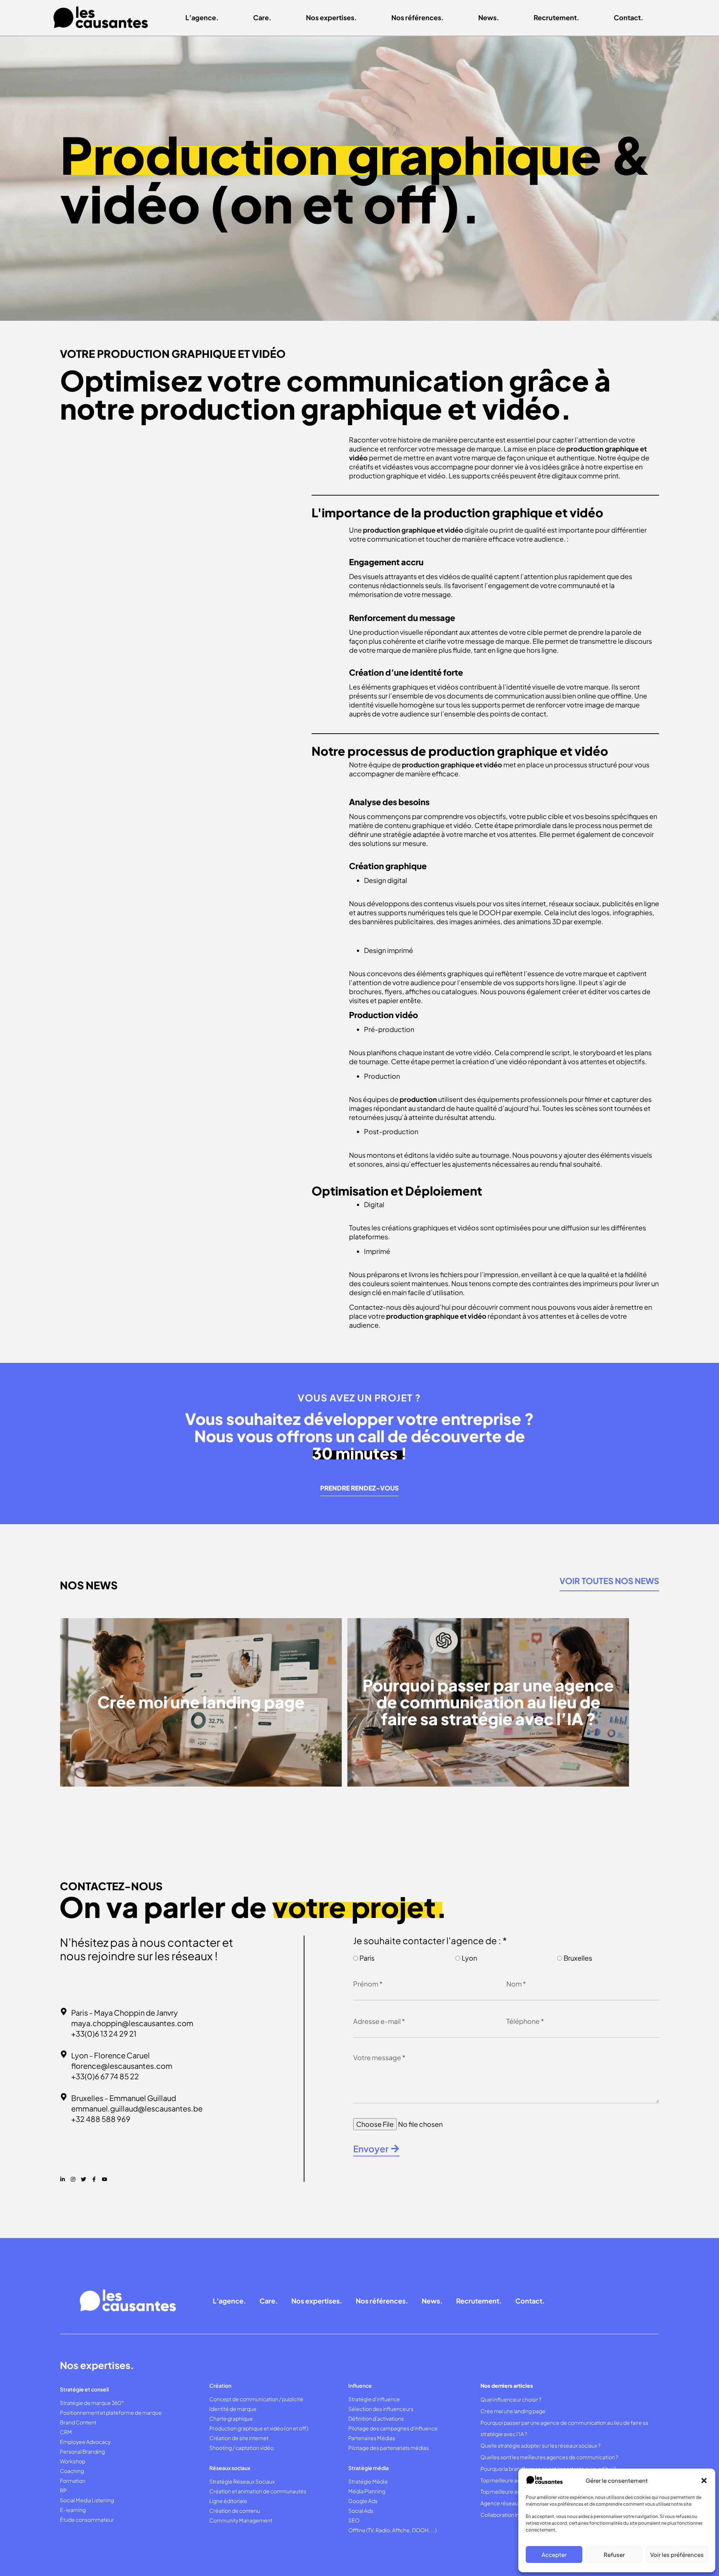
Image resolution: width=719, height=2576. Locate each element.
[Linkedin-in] (63, 2179)
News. (489, 17)
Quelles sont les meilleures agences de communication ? (549, 2457)
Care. (262, 17)
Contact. (629, 17)
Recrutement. (556, 17)
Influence (360, 2385)
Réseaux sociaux (230, 2468)
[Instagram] (73, 2179)
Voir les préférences (677, 2554)
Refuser (614, 2554)
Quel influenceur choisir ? (511, 2399)
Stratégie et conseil (84, 2389)
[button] (704, 2481)
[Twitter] (84, 2179)
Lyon (469, 1958)
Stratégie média (368, 2468)
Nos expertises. (331, 17)
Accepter (554, 2554)
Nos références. (418, 17)
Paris (367, 1958)
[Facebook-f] (94, 2179)
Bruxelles (578, 1958)
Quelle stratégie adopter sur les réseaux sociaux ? (541, 2445)
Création (220, 2385)
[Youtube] (104, 2179)
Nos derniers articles (507, 2385)
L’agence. (202, 17)
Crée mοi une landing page (513, 2411)
